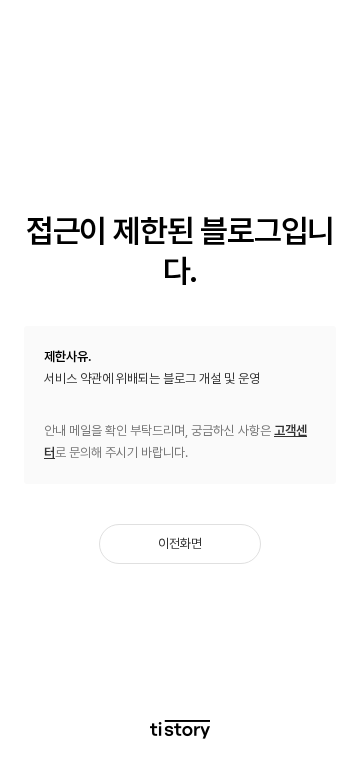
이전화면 (180, 543)
